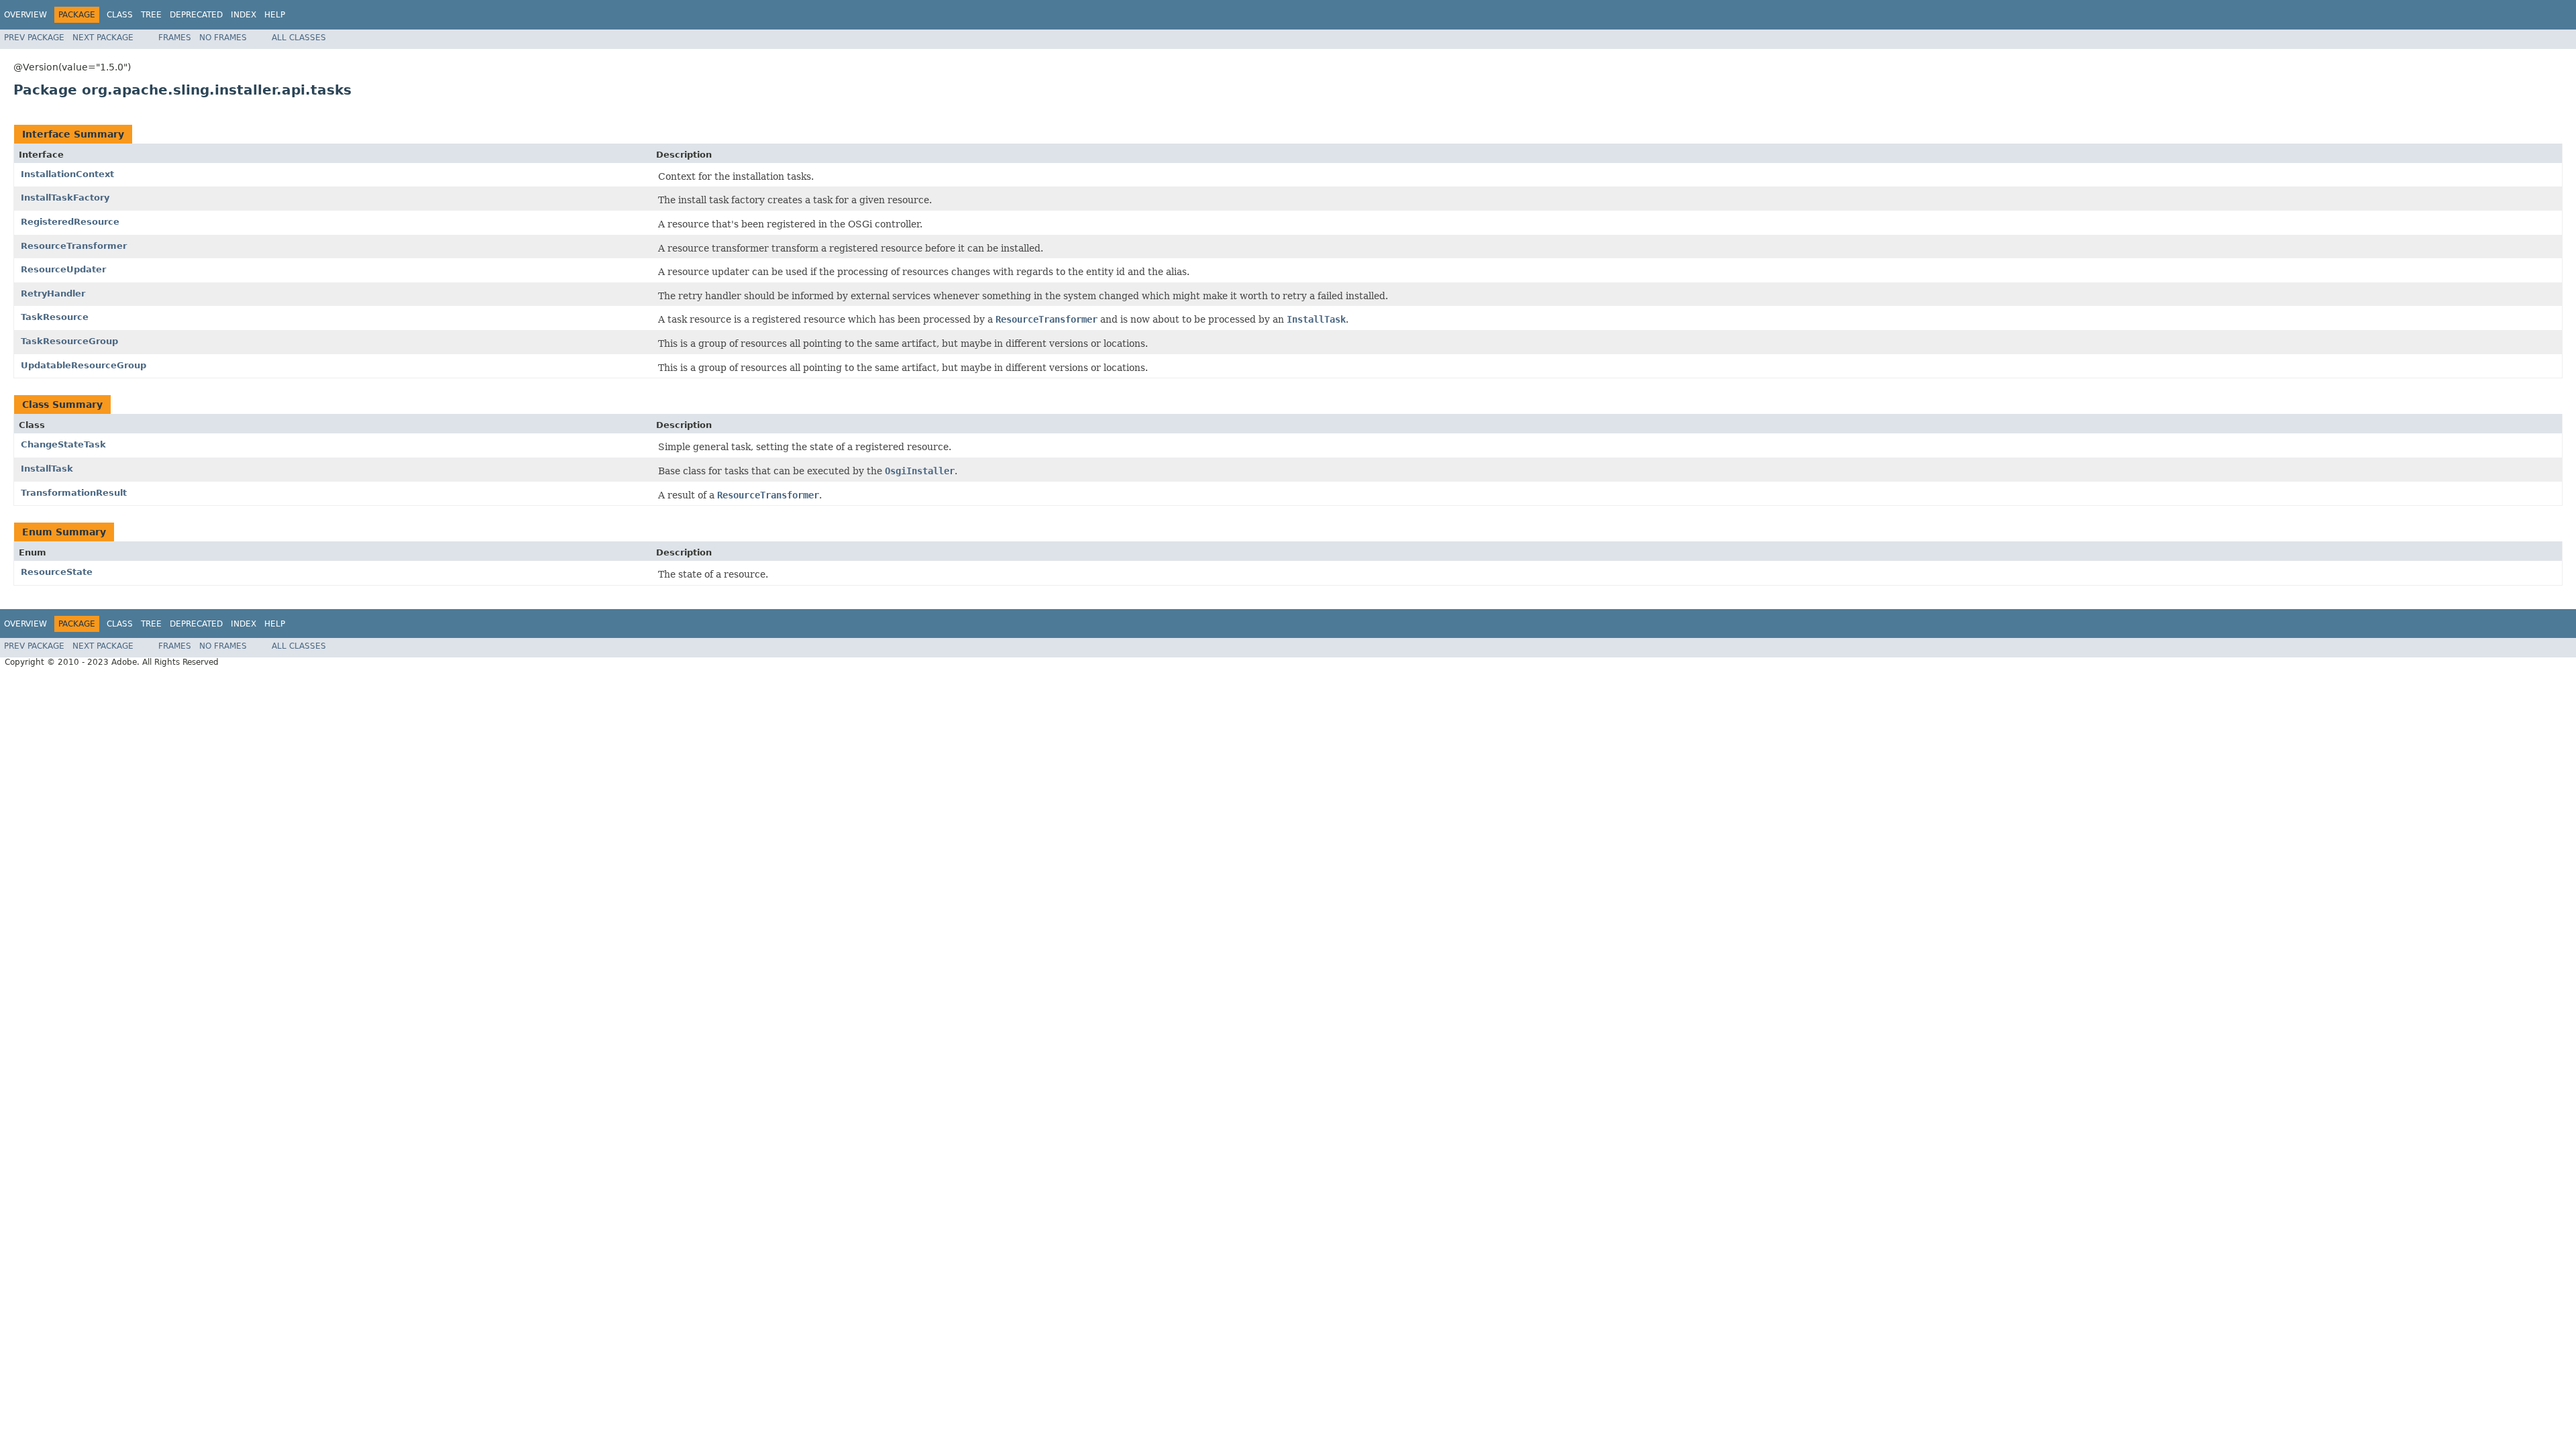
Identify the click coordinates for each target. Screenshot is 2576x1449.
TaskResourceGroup (69, 341)
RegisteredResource (70, 222)
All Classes (299, 38)
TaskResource (55, 317)
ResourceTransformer (74, 246)
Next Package (103, 38)
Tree (151, 15)
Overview (25, 15)
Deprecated (196, 15)
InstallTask (47, 469)
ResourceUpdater (63, 269)
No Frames (223, 38)
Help (275, 15)
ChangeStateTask (63, 444)
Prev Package (34, 38)
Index (244, 15)
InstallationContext (67, 174)
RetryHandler (53, 293)
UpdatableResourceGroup (84, 365)
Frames (175, 38)
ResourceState (57, 572)
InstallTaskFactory (65, 198)
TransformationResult (74, 493)
